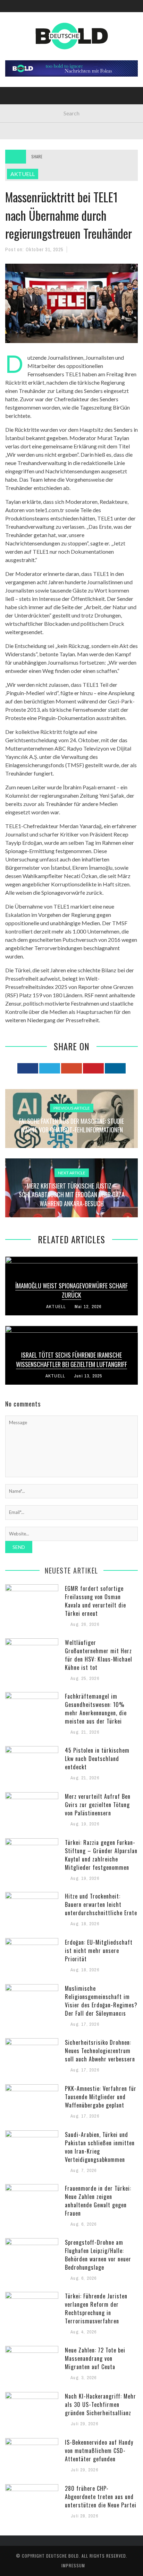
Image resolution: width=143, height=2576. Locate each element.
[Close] (10, 10)
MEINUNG (20, 103)
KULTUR (19, 117)
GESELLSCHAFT (27, 60)
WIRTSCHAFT (24, 89)
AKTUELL (20, 46)
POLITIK (19, 74)
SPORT (18, 131)
